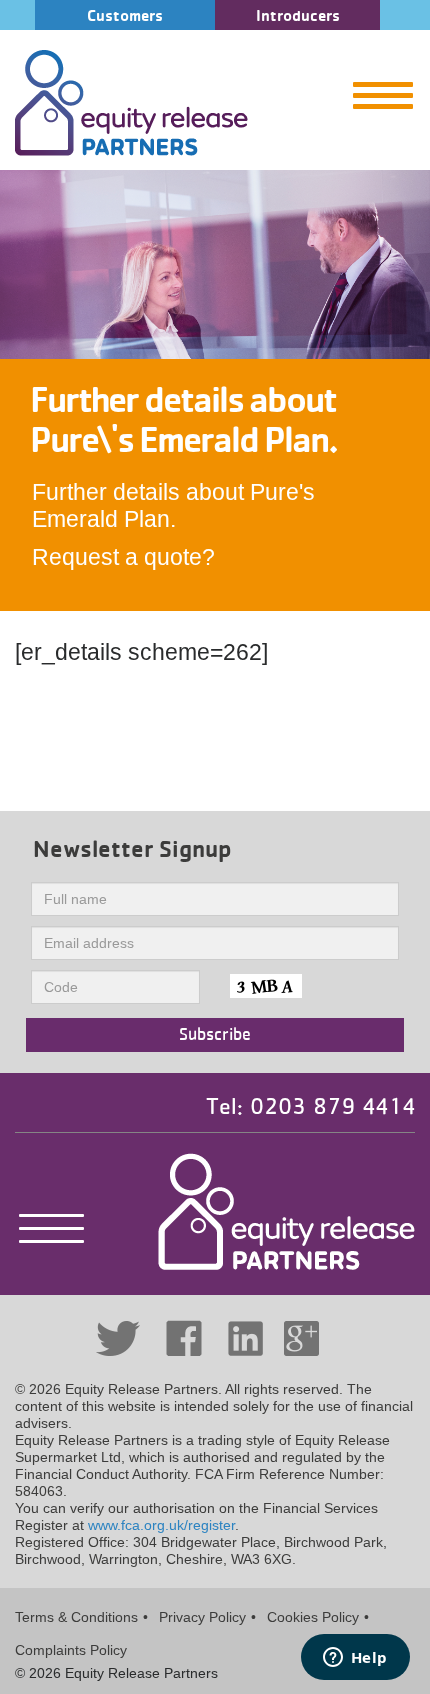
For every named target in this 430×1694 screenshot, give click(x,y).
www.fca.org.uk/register (161, 1525)
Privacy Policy (202, 1617)
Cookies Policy (313, 1617)
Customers (125, 15)
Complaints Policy (71, 1650)
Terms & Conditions (76, 1617)
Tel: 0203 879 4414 (310, 1107)
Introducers (298, 15)
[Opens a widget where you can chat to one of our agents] (355, 1659)
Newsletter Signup (132, 848)
